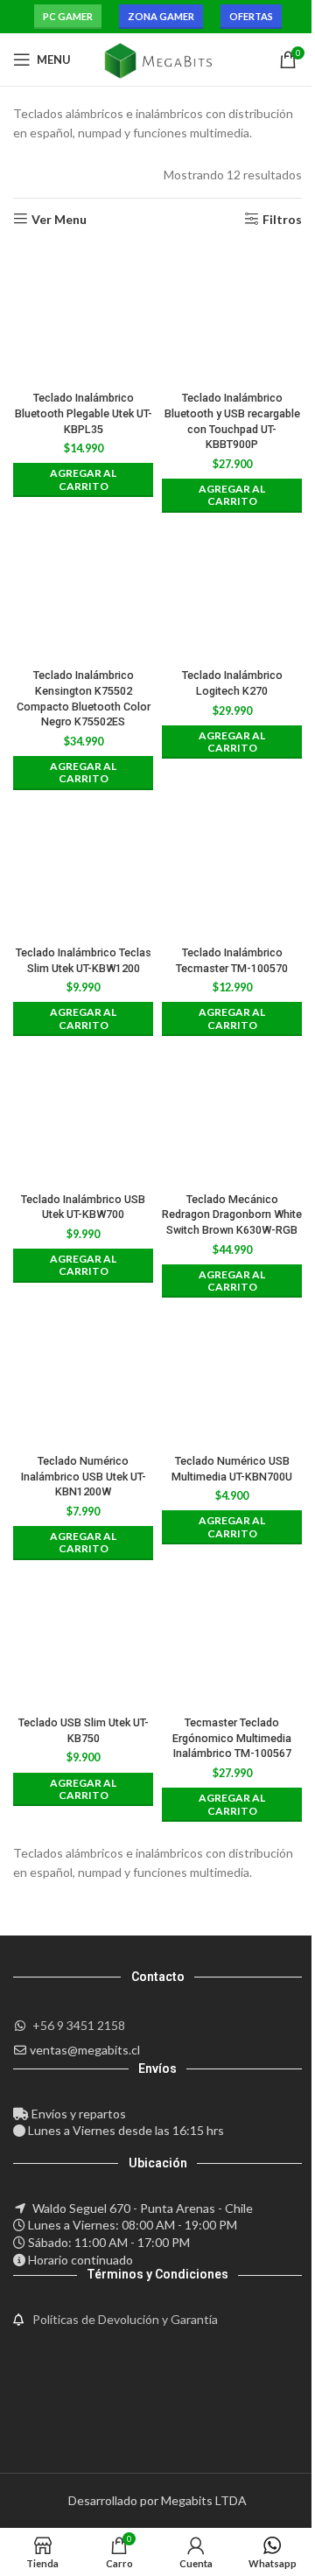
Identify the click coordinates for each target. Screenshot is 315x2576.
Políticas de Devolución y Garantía (125, 2319)
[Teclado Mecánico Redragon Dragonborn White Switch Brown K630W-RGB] (232, 1115)
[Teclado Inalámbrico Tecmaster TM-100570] (232, 869)
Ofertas (251, 16)
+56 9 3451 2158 (79, 2025)
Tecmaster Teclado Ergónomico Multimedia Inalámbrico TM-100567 (232, 1738)
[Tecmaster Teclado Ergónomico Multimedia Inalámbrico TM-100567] (232, 1639)
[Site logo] (157, 58)
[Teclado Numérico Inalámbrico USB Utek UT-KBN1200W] (83, 1376)
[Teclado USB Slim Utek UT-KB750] (83, 1639)
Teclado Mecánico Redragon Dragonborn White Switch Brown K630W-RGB (232, 1214)
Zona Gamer (161, 16)
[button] (83, 480)
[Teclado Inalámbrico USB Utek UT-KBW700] (83, 1115)
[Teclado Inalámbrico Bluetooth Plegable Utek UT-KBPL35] (83, 314)
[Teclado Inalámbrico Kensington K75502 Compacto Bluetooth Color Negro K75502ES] (83, 591)
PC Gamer (68, 16)
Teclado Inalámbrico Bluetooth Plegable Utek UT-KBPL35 (84, 413)
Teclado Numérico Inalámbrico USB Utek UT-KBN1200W (84, 1476)
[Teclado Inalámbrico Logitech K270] (232, 591)
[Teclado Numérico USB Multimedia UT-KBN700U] (232, 1376)
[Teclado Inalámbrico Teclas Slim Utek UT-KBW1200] (83, 869)
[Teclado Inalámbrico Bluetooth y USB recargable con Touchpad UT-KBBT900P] (232, 314)
